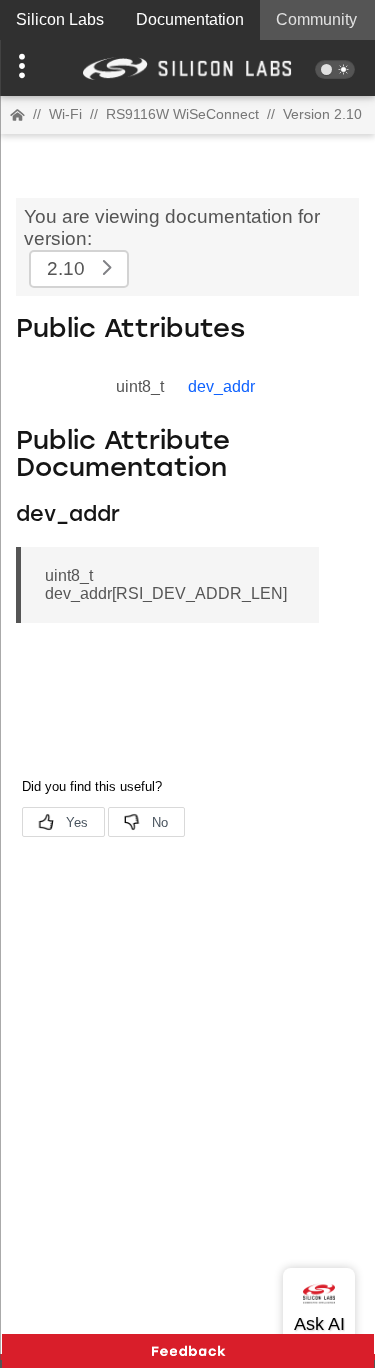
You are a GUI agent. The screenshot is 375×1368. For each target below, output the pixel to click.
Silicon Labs (60, 19)
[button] (28, 68)
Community (316, 19)
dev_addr (221, 386)
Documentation (190, 19)
